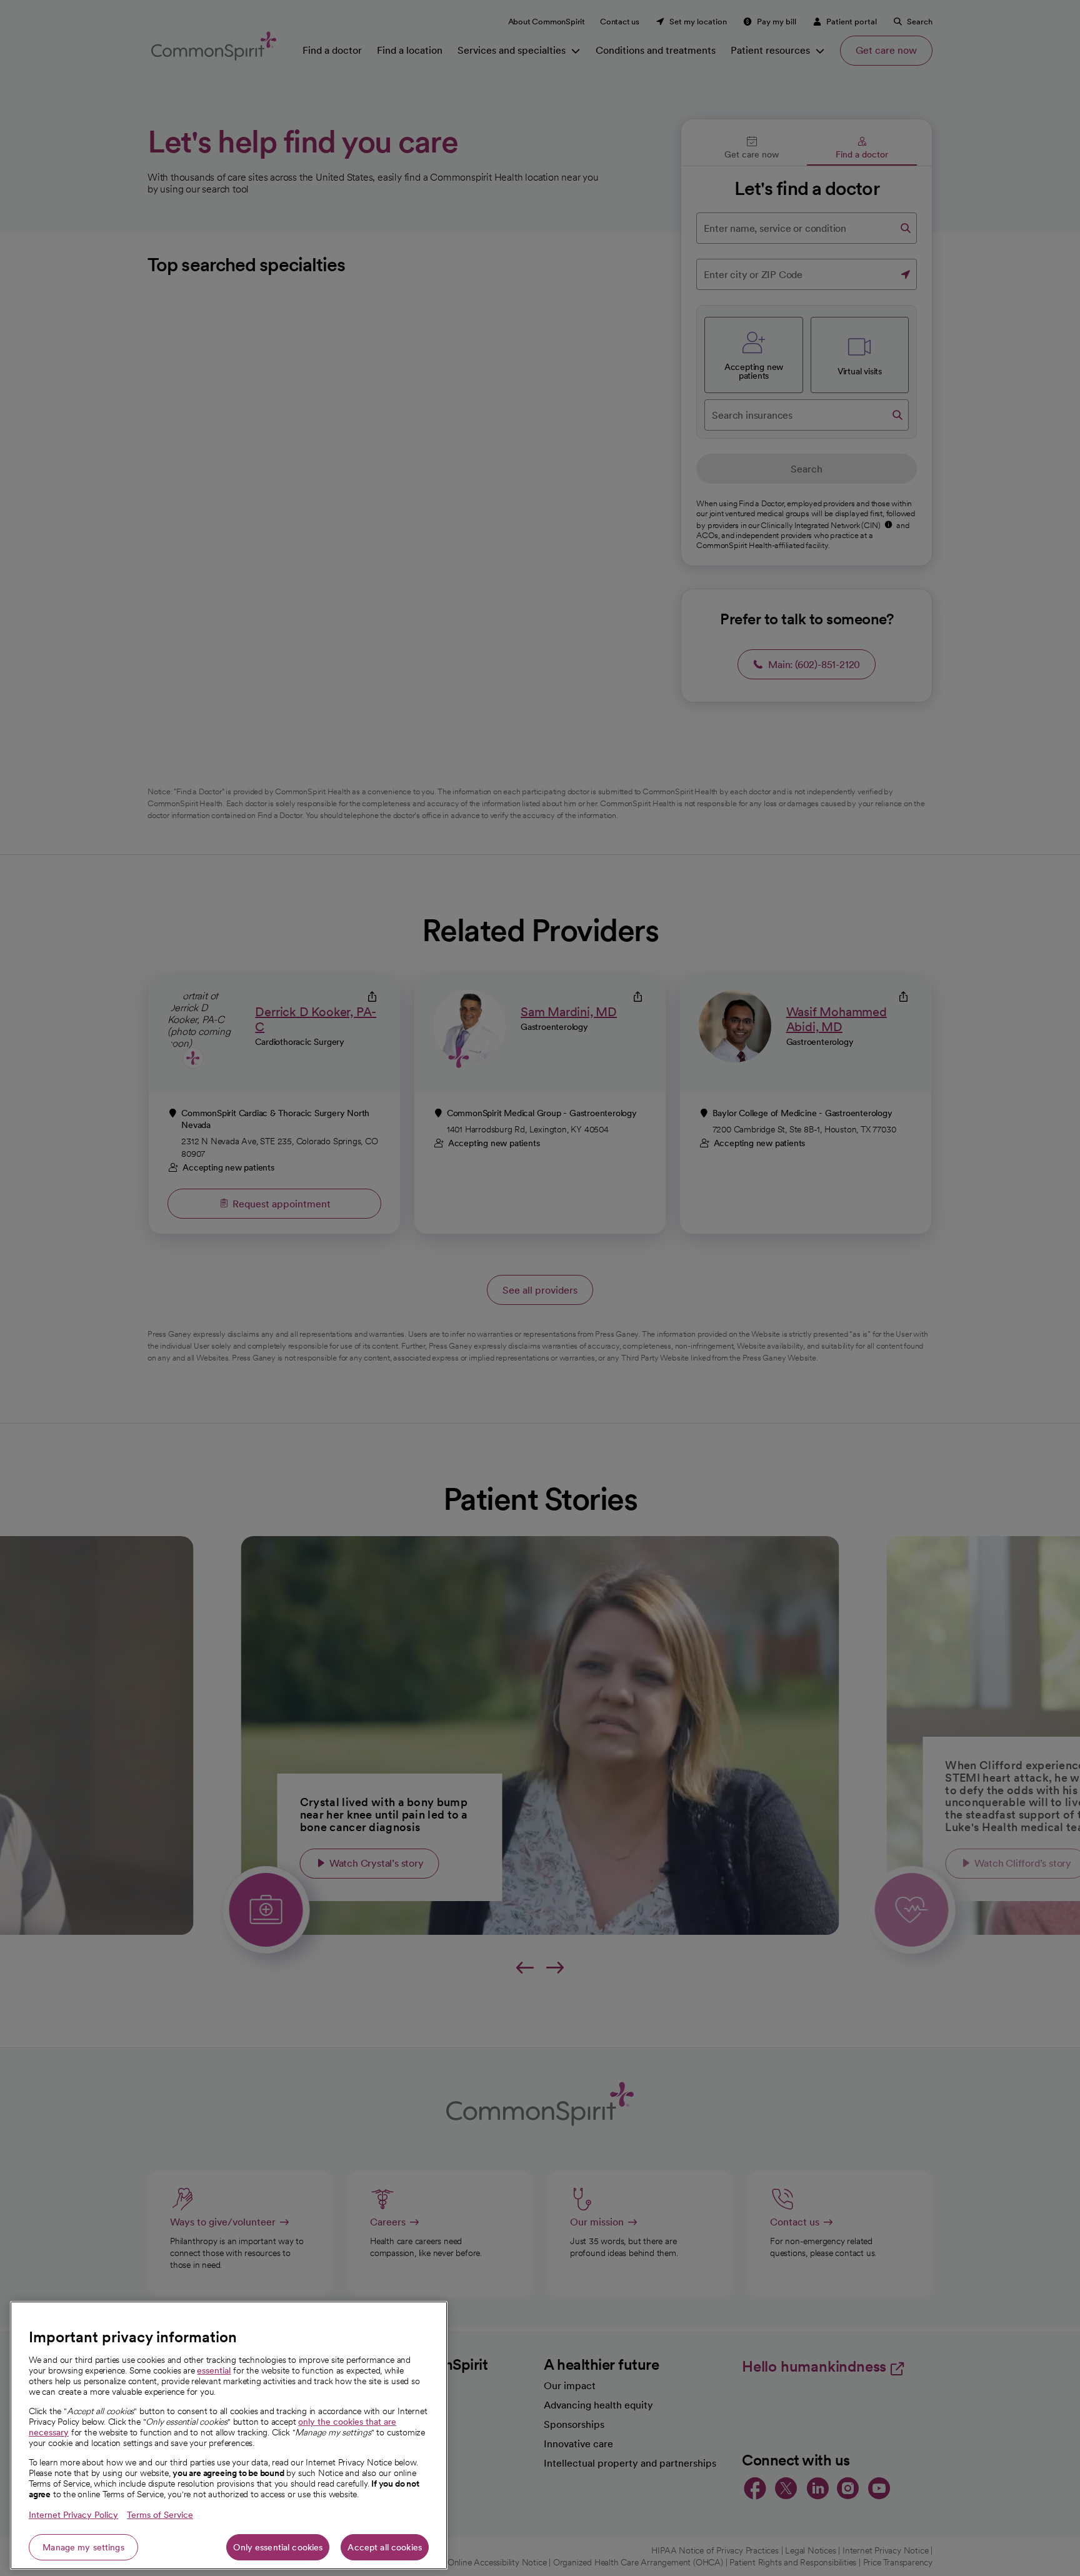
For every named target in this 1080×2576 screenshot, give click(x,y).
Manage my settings (83, 2547)
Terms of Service (160, 2515)
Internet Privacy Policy (73, 2515)
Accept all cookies (385, 2547)
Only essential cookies (278, 2547)
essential (214, 2370)
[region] (229, 2435)
